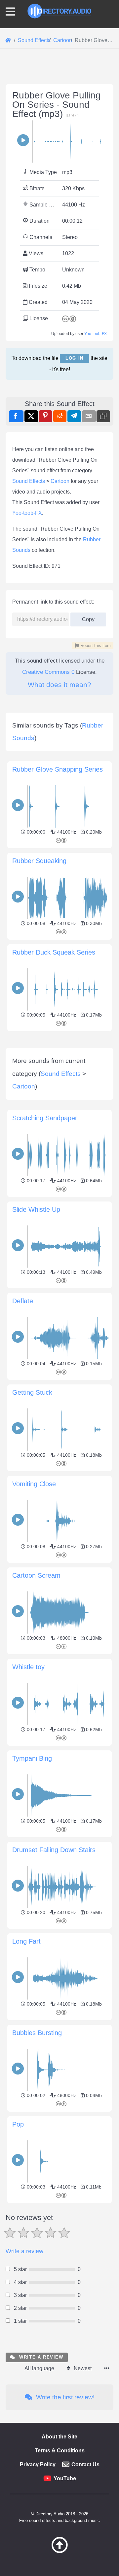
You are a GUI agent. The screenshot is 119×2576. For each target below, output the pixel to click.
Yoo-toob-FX (96, 334)
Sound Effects (29, 481)
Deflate (23, 1301)
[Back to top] (59, 2551)
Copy (86, 617)
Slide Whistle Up (36, 1209)
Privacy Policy (38, 2464)
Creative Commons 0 (48, 672)
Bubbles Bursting (37, 2033)
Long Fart (26, 1941)
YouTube (65, 2478)
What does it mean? (59, 685)
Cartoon (60, 481)
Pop (18, 2124)
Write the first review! (64, 2397)
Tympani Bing (32, 1758)
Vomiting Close (34, 1484)
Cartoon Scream (36, 1575)
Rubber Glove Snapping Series (58, 769)
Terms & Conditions (60, 2451)
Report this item (95, 645)
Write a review (24, 2251)
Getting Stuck (32, 1392)
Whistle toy (28, 1667)
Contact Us (85, 2464)
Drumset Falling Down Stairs (54, 1850)
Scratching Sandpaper (45, 1118)
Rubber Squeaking (39, 861)
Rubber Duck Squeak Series (54, 952)
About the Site (59, 2437)
